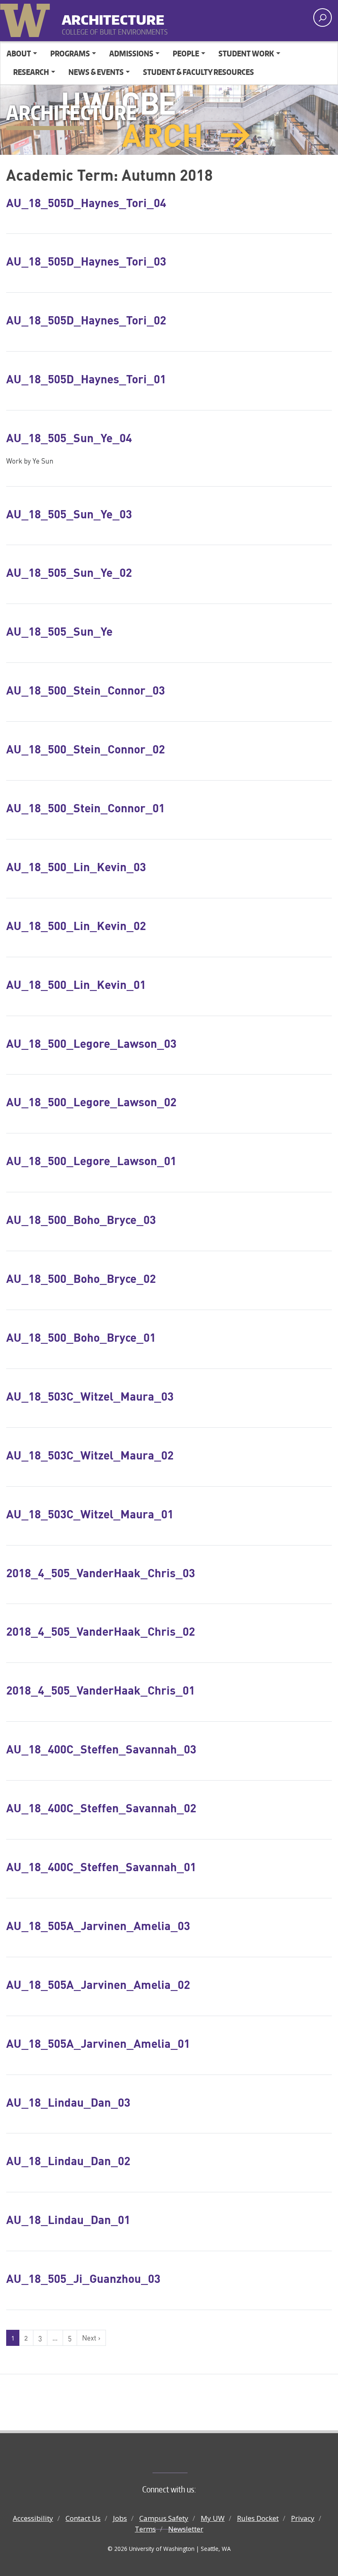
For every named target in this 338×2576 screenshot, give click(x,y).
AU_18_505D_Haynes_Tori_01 (86, 379)
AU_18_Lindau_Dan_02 (68, 2161)
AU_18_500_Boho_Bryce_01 (81, 1337)
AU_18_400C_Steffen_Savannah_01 (101, 1867)
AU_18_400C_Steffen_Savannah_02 (101, 1808)
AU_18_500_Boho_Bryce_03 (81, 1219)
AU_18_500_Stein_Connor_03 (86, 690)
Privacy (303, 2518)
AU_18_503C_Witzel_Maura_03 (90, 1396)
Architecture (113, 16)
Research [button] (31, 72)
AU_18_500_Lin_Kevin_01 (76, 984)
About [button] (19, 53)
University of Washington (27, 19)
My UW (213, 2518)
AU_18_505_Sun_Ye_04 (69, 438)
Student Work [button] (246, 53)
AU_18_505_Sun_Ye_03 (69, 514)
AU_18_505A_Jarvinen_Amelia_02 (98, 1984)
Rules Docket (258, 2518)
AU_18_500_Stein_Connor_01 (86, 808)
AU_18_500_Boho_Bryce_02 (81, 1278)
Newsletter (186, 2529)
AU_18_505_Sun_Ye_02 (69, 572)
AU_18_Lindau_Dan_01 (68, 2219)
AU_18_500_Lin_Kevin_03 (76, 867)
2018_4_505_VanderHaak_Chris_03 (101, 1573)
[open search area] (323, 17)
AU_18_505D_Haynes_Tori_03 (86, 261)
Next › (91, 2338)
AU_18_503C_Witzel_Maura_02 (90, 1455)
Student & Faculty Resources (198, 72)
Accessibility (33, 2518)
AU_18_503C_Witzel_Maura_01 (90, 1514)
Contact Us (83, 2518)
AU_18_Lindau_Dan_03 (68, 2102)
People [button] (186, 53)
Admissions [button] (131, 53)
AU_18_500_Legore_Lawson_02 (91, 1102)
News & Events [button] (96, 72)
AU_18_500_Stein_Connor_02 (86, 749)
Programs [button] (70, 53)
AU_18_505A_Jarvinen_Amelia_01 (98, 2043)
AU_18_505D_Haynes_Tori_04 (86, 203)
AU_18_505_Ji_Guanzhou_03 (83, 2278)
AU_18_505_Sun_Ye (59, 631)
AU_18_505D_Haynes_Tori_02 (86, 320)
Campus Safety (164, 2518)
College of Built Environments (186, 2459)
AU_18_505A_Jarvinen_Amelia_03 (98, 1926)
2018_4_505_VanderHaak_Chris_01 (101, 1690)
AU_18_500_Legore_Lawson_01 (91, 1161)
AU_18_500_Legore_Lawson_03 (91, 1043)
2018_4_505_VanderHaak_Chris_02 (101, 1631)
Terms (145, 2529)
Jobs (120, 2518)
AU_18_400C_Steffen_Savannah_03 (101, 1749)
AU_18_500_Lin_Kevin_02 (76, 925)
